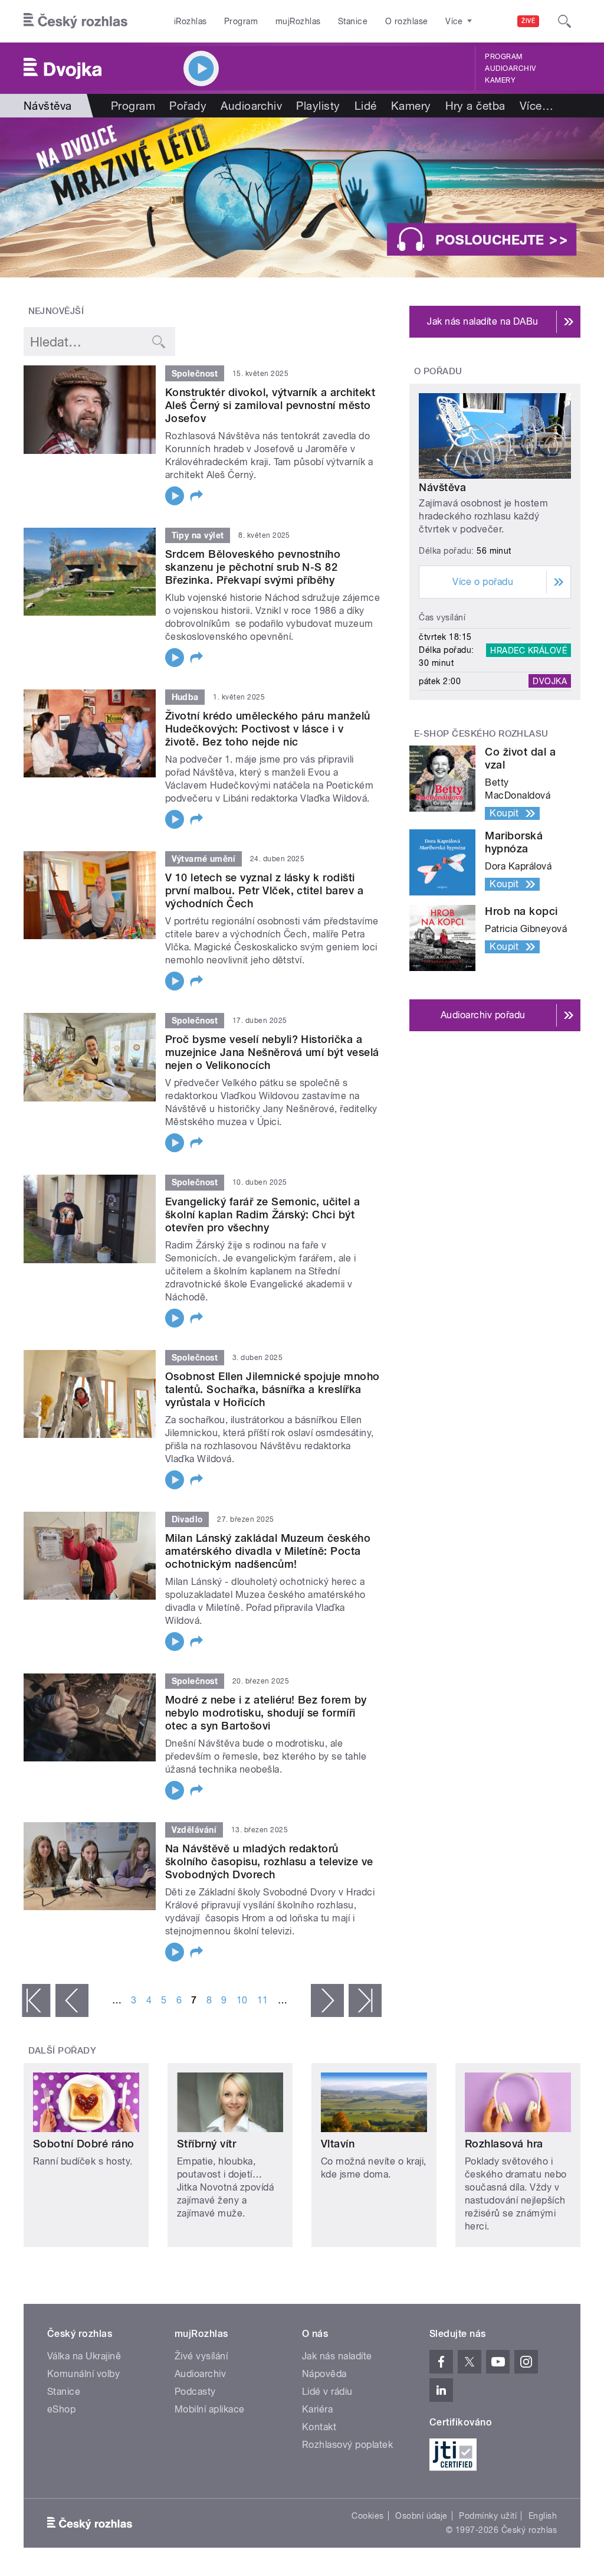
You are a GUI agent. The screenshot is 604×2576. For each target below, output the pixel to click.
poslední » (365, 2000)
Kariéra (317, 2409)
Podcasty (195, 2392)
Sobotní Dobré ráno (84, 2144)
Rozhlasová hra (504, 2144)
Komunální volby (83, 2374)
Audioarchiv (510, 68)
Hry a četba (475, 106)
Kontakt (319, 2427)
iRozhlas (191, 21)
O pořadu (438, 371)
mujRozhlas (298, 21)
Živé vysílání (201, 2356)
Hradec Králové (528, 650)
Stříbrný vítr (206, 2144)
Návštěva (442, 487)
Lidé (366, 106)
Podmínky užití (488, 2516)
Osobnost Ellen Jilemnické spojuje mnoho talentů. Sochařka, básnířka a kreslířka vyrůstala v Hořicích (273, 1389)
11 (263, 2000)
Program (241, 21)
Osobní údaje (421, 2516)
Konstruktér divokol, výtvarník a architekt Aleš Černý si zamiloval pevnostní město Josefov (270, 405)
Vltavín (338, 2144)
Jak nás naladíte (337, 2356)
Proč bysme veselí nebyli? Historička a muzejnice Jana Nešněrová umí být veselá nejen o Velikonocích (272, 1052)
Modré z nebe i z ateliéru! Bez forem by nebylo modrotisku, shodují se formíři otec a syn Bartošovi (266, 1713)
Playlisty (318, 106)
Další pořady (63, 2051)
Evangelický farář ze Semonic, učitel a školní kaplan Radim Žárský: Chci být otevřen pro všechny (262, 1215)
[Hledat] (564, 21)
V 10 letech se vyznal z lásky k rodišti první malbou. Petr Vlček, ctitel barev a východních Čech (264, 890)
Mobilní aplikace (210, 2409)
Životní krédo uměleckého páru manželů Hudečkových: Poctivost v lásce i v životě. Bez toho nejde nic (268, 729)
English (543, 2516)
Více (536, 106)
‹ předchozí (72, 2000)
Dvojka (550, 681)
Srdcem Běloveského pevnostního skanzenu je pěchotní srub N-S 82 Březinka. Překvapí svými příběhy (253, 567)
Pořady (188, 106)
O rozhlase (407, 21)
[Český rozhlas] (75, 21)
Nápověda (324, 2374)
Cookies (367, 2516)
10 (242, 2000)
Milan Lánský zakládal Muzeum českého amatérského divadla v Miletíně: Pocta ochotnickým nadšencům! (268, 1551)
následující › (327, 2000)
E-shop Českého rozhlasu (481, 734)
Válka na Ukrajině (84, 2356)
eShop (61, 2409)
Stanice (353, 21)
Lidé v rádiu (327, 2392)
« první (36, 2000)
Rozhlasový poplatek (347, 2445)
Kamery (500, 80)
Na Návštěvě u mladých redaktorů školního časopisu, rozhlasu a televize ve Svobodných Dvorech (269, 1861)
